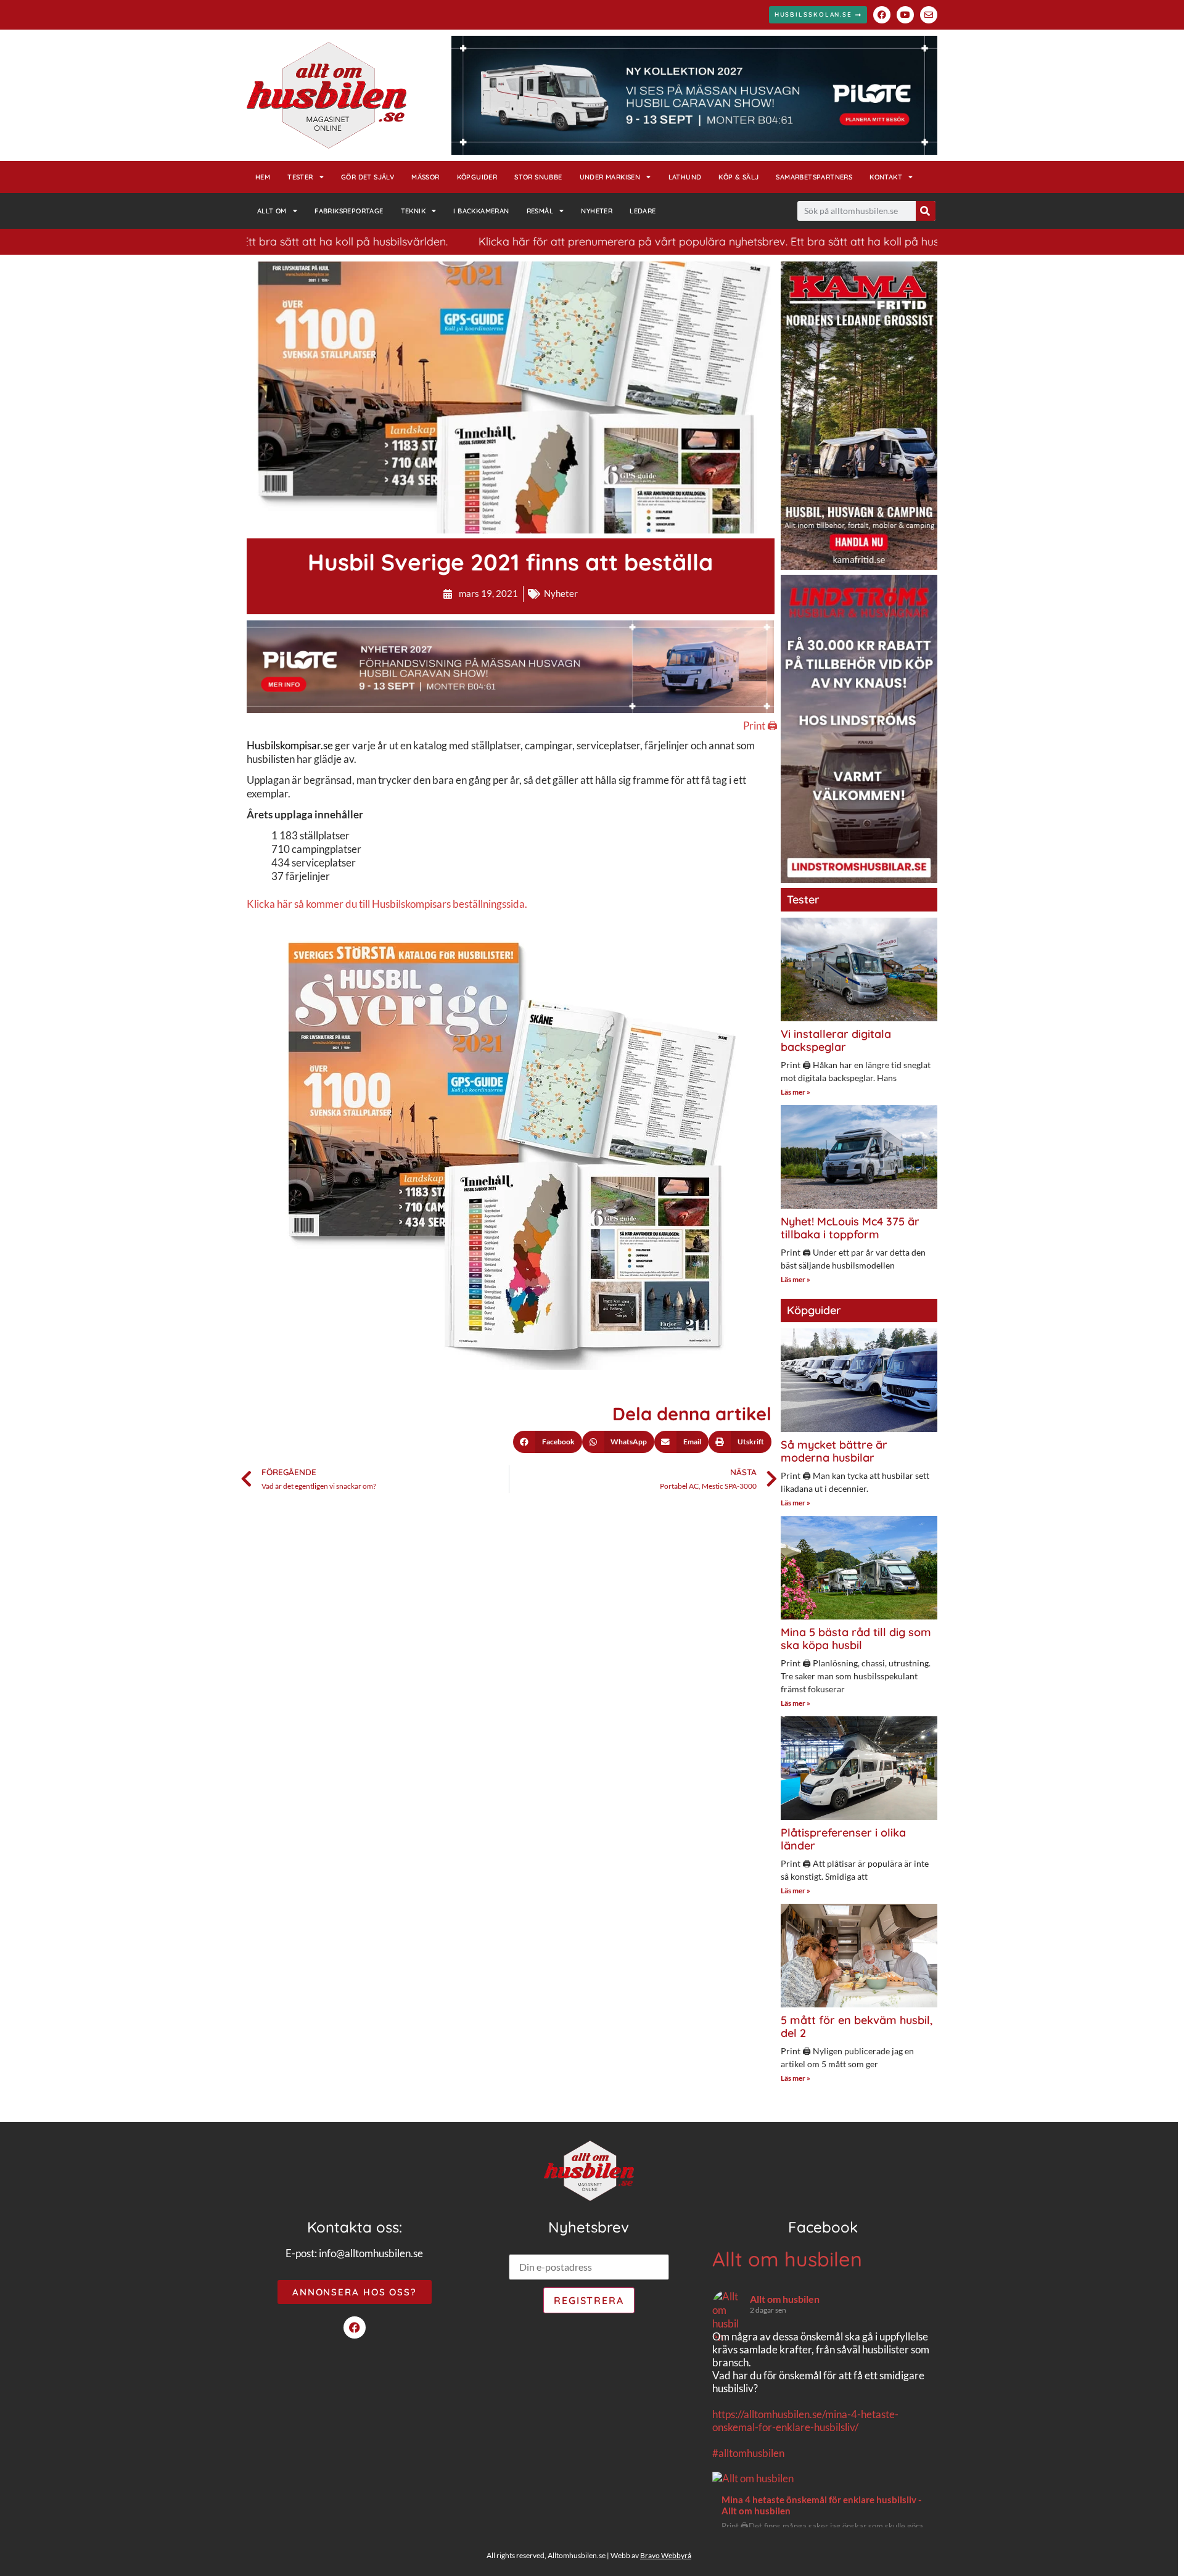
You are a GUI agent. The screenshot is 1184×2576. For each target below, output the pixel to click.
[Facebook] (882, 15)
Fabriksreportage (349, 211)
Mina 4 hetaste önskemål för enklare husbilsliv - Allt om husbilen (821, 2505)
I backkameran (481, 211)
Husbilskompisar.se (290, 745)
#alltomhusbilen (748, 2453)
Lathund (685, 177)
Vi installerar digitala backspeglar (836, 1041)
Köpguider (477, 177)
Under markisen (610, 177)
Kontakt (886, 177)
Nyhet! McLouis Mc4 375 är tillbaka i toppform (850, 1228)
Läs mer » (795, 1092)
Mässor (425, 177)
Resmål (540, 211)
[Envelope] (929, 15)
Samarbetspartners (814, 177)
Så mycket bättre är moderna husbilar (834, 1451)
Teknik (413, 211)
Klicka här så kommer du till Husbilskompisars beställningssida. (387, 904)
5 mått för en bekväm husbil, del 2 (857, 2027)
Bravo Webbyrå (666, 2555)
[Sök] (926, 211)
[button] (548, 1442)
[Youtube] (905, 15)
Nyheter (597, 211)
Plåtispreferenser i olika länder (843, 1839)
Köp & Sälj (738, 177)
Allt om (272, 211)
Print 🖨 (760, 726)
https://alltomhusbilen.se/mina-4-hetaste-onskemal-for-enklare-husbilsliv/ (805, 2421)
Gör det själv (368, 177)
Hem (263, 177)
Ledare (643, 211)
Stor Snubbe (538, 177)
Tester (300, 177)
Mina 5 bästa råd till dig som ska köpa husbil (856, 1639)
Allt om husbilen (787, 2259)
